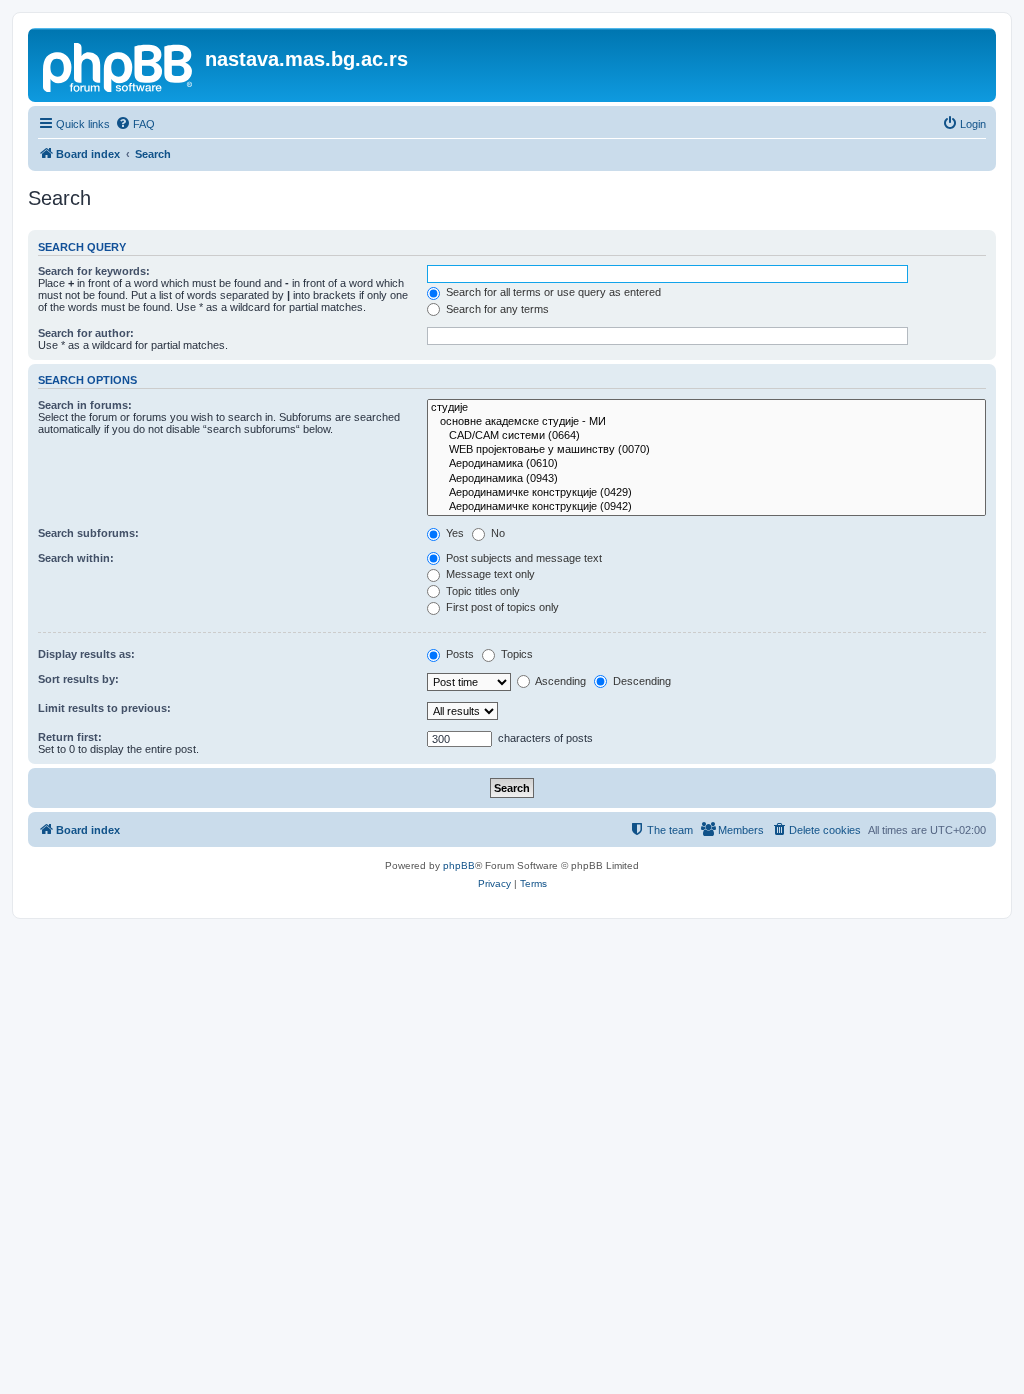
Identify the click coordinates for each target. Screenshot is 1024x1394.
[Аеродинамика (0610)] (706, 464)
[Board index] (119, 65)
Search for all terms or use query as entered (552, 292)
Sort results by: (78, 679)
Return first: (70, 737)
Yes (453, 533)
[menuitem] (135, 124)
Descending (640, 681)
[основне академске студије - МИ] (706, 422)
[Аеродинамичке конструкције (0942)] (706, 507)
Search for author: (86, 333)
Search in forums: (85, 405)
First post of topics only (501, 607)
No (496, 533)
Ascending (559, 681)
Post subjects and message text (522, 558)
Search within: (76, 558)
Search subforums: (88, 533)
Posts (458, 654)
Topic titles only (481, 591)
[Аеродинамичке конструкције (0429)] (706, 493)
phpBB (459, 865)
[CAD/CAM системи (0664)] (706, 436)
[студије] (706, 408)
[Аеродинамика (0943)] (706, 479)
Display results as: (86, 654)
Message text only (489, 574)
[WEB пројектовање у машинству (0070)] (706, 450)
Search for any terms (496, 309)
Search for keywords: (94, 271)
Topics (515, 654)
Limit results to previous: (104, 708)
